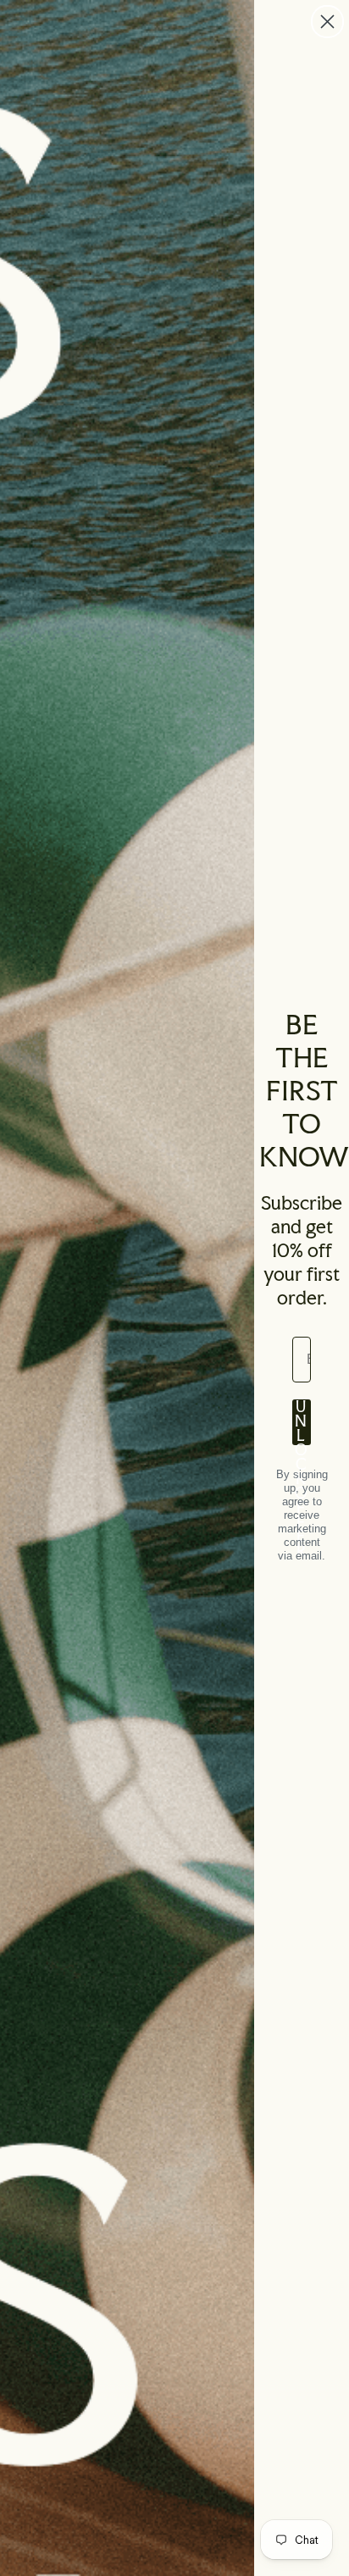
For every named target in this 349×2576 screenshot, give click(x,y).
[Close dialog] (327, 22)
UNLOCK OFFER (302, 1422)
